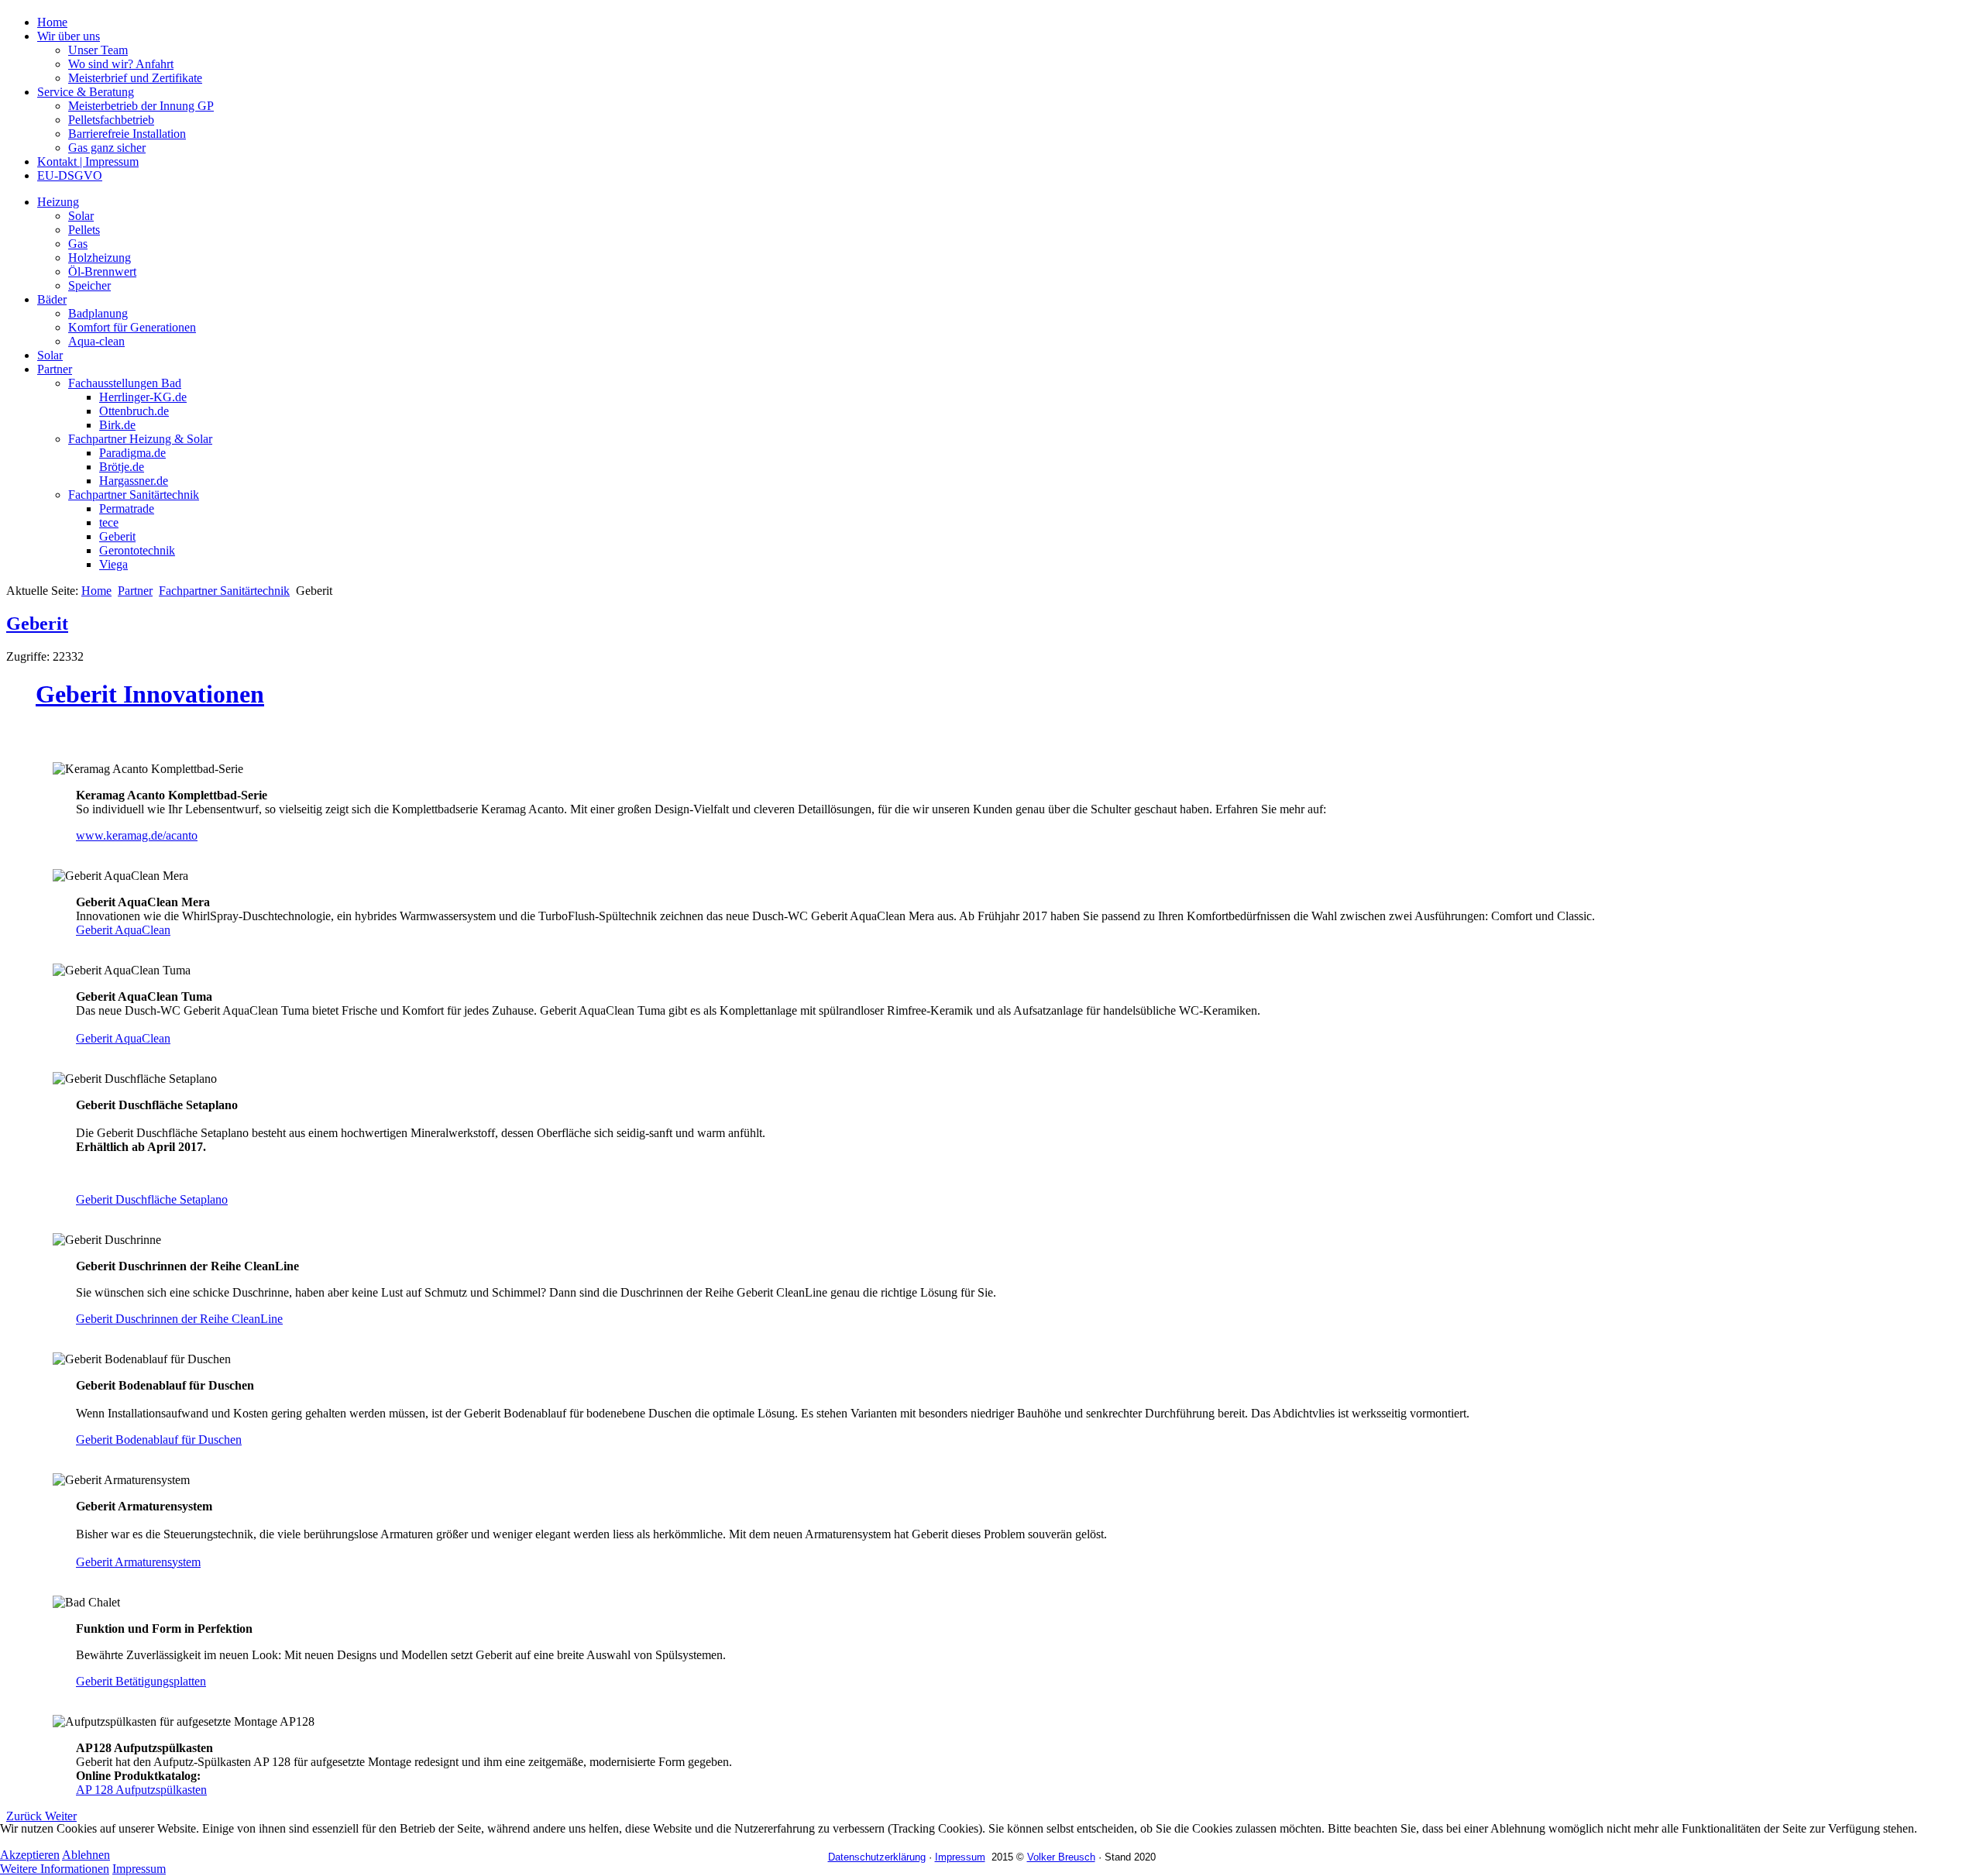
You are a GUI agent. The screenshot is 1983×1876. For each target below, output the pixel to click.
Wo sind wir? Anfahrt (121, 64)
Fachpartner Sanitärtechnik (134, 495)
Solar (81, 216)
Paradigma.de (132, 453)
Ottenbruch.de (134, 411)
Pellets (84, 230)
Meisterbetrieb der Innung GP (141, 106)
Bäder (52, 299)
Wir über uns (69, 36)
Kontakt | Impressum (88, 161)
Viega (113, 564)
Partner (55, 369)
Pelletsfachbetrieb (111, 120)
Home (52, 22)
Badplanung (98, 313)
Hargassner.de (134, 481)
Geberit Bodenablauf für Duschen (159, 1440)
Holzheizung (100, 258)
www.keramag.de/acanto (137, 835)
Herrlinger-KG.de (143, 397)
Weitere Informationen (55, 1869)
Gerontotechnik (137, 550)
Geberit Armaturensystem (138, 1562)
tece (109, 522)
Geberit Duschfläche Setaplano (152, 1199)
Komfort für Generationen (132, 327)
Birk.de (117, 425)
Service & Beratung (86, 92)
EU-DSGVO (70, 175)
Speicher (89, 285)
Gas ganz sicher (107, 148)
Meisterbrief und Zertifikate (135, 78)
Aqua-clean (96, 341)
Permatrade (127, 509)
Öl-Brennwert (102, 271)
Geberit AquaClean (123, 930)
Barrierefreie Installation (127, 134)
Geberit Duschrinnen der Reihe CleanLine (179, 1319)
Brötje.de (122, 467)
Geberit (117, 536)
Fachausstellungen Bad (125, 383)
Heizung (58, 202)
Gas (78, 244)
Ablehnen (86, 1855)
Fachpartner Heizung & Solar (140, 439)
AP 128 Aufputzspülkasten (141, 1790)
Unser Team (98, 50)
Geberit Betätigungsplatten (141, 1681)
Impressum (139, 1869)
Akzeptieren (30, 1855)
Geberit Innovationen (150, 694)
